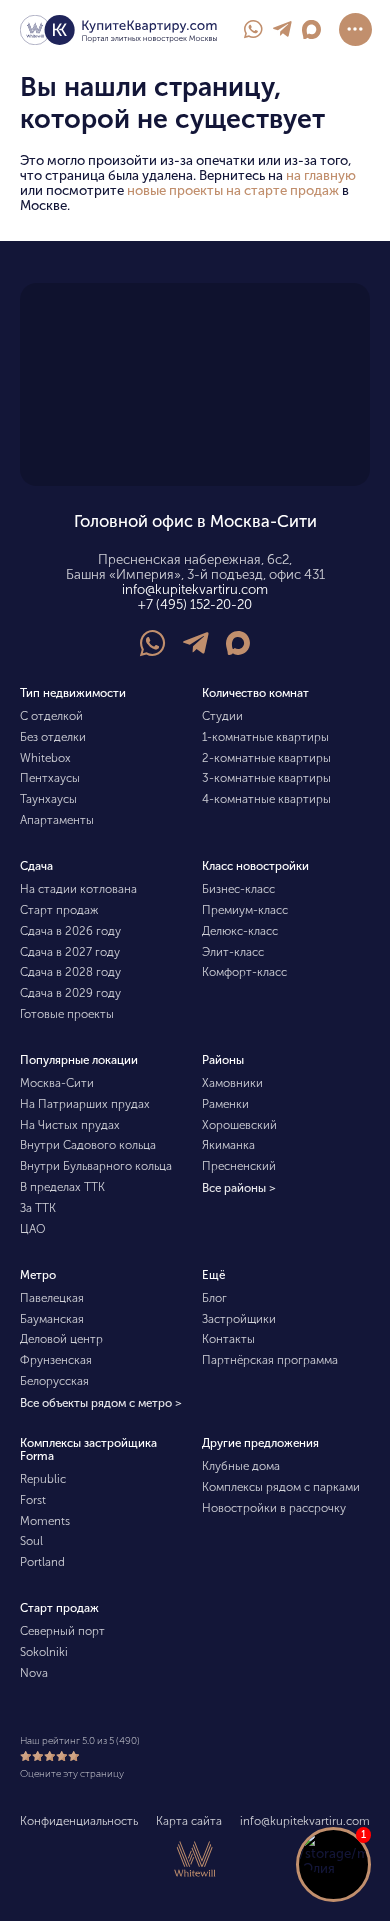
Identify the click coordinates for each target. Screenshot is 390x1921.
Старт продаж (59, 910)
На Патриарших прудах (85, 1104)
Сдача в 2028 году (70, 972)
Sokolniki (44, 1652)
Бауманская (52, 1319)
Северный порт (62, 1631)
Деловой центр (61, 1339)
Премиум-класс (245, 910)
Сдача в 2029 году (70, 993)
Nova (34, 1673)
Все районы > (239, 1189)
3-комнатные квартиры (266, 778)
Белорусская (54, 1381)
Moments (45, 1521)
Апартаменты (57, 820)
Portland (42, 1562)
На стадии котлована (78, 889)
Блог (214, 1298)
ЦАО (33, 1229)
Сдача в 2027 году (70, 952)
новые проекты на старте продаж (233, 190)
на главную (321, 175)
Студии (222, 716)
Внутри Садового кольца (88, 1145)
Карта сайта (189, 1821)
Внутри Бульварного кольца (96, 1166)
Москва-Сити (57, 1083)
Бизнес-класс (238, 889)
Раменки (225, 1104)
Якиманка (228, 1145)
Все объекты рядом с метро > (101, 1404)
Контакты (228, 1339)
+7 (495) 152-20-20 (195, 604)
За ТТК (38, 1208)
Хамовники (232, 1083)
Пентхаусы (50, 778)
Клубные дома (241, 1466)
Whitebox (45, 758)
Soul (31, 1541)
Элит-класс (233, 952)
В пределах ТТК (62, 1187)
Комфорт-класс (244, 972)
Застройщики (239, 1319)
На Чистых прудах (70, 1125)
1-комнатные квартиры (265, 737)
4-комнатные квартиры (266, 799)
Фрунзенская (56, 1360)
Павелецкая (52, 1298)
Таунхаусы (48, 799)
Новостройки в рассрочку (274, 1508)
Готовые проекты (67, 1014)
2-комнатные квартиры (266, 758)
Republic (43, 1479)
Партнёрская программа (270, 1360)
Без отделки (53, 737)
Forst (33, 1500)
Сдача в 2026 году (70, 931)
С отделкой (51, 716)
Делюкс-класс (240, 931)
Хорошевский (239, 1125)
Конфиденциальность (79, 1821)
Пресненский (239, 1166)
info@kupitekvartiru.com (195, 589)
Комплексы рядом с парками (281, 1487)
